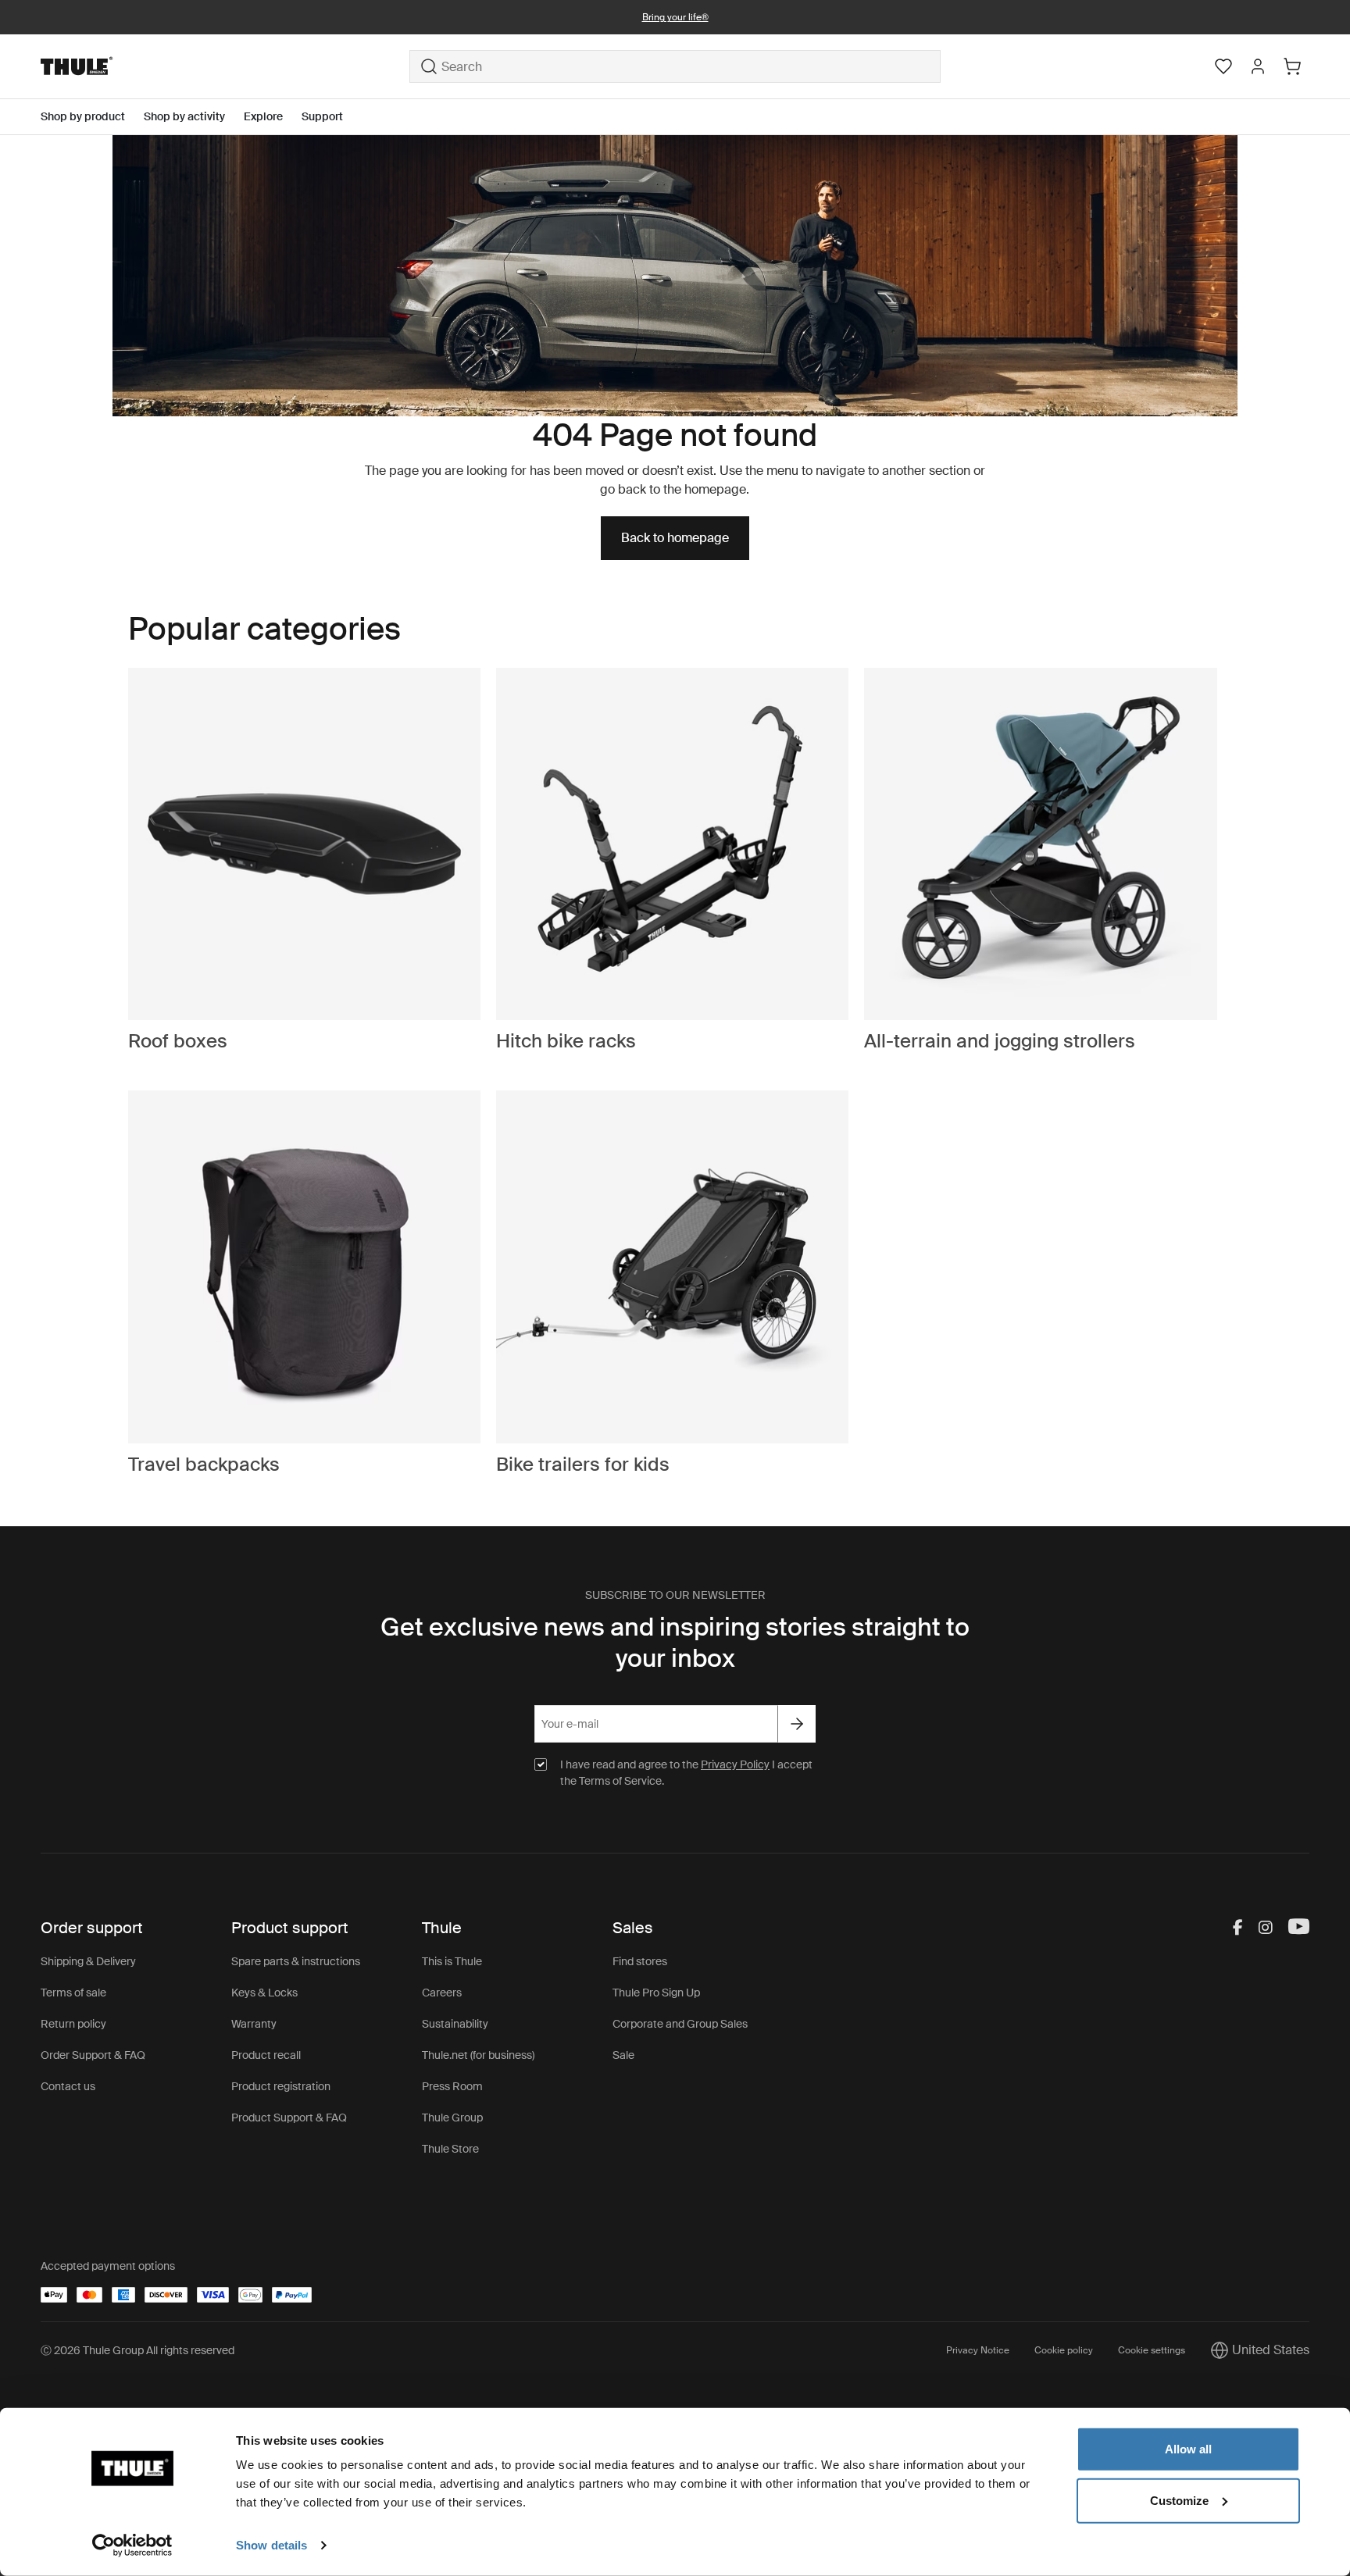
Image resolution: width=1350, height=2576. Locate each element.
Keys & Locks (264, 1993)
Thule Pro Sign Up (656, 1993)
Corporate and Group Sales (680, 2024)
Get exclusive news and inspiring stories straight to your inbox (675, 1643)
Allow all (1188, 2449)
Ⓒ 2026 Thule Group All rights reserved (137, 2350)
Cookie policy (1064, 2350)
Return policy (73, 2024)
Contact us (68, 2086)
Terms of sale (73, 1993)
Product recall (266, 2055)
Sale (623, 2055)
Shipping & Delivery (88, 1961)
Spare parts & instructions (296, 1961)
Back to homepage (675, 538)
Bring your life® (675, 17)
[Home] (225, 66)
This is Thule (452, 1961)
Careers (442, 1993)
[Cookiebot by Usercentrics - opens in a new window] (132, 2546)
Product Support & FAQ (289, 2118)
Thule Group (452, 2118)
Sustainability (455, 2024)
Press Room (452, 2086)
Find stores (640, 1961)
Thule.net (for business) (478, 2055)
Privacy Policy (735, 1764)
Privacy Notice (978, 2350)
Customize (1179, 2500)
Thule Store (450, 2149)
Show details (271, 2545)
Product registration (281, 2086)
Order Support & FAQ (93, 2055)
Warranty (254, 2024)
